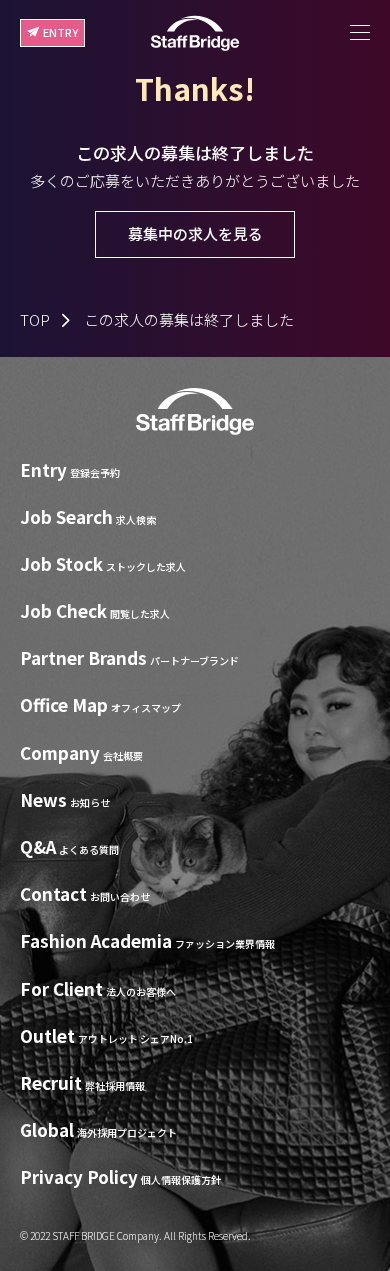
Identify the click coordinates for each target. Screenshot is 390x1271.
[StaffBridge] (195, 33)
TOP (35, 319)
